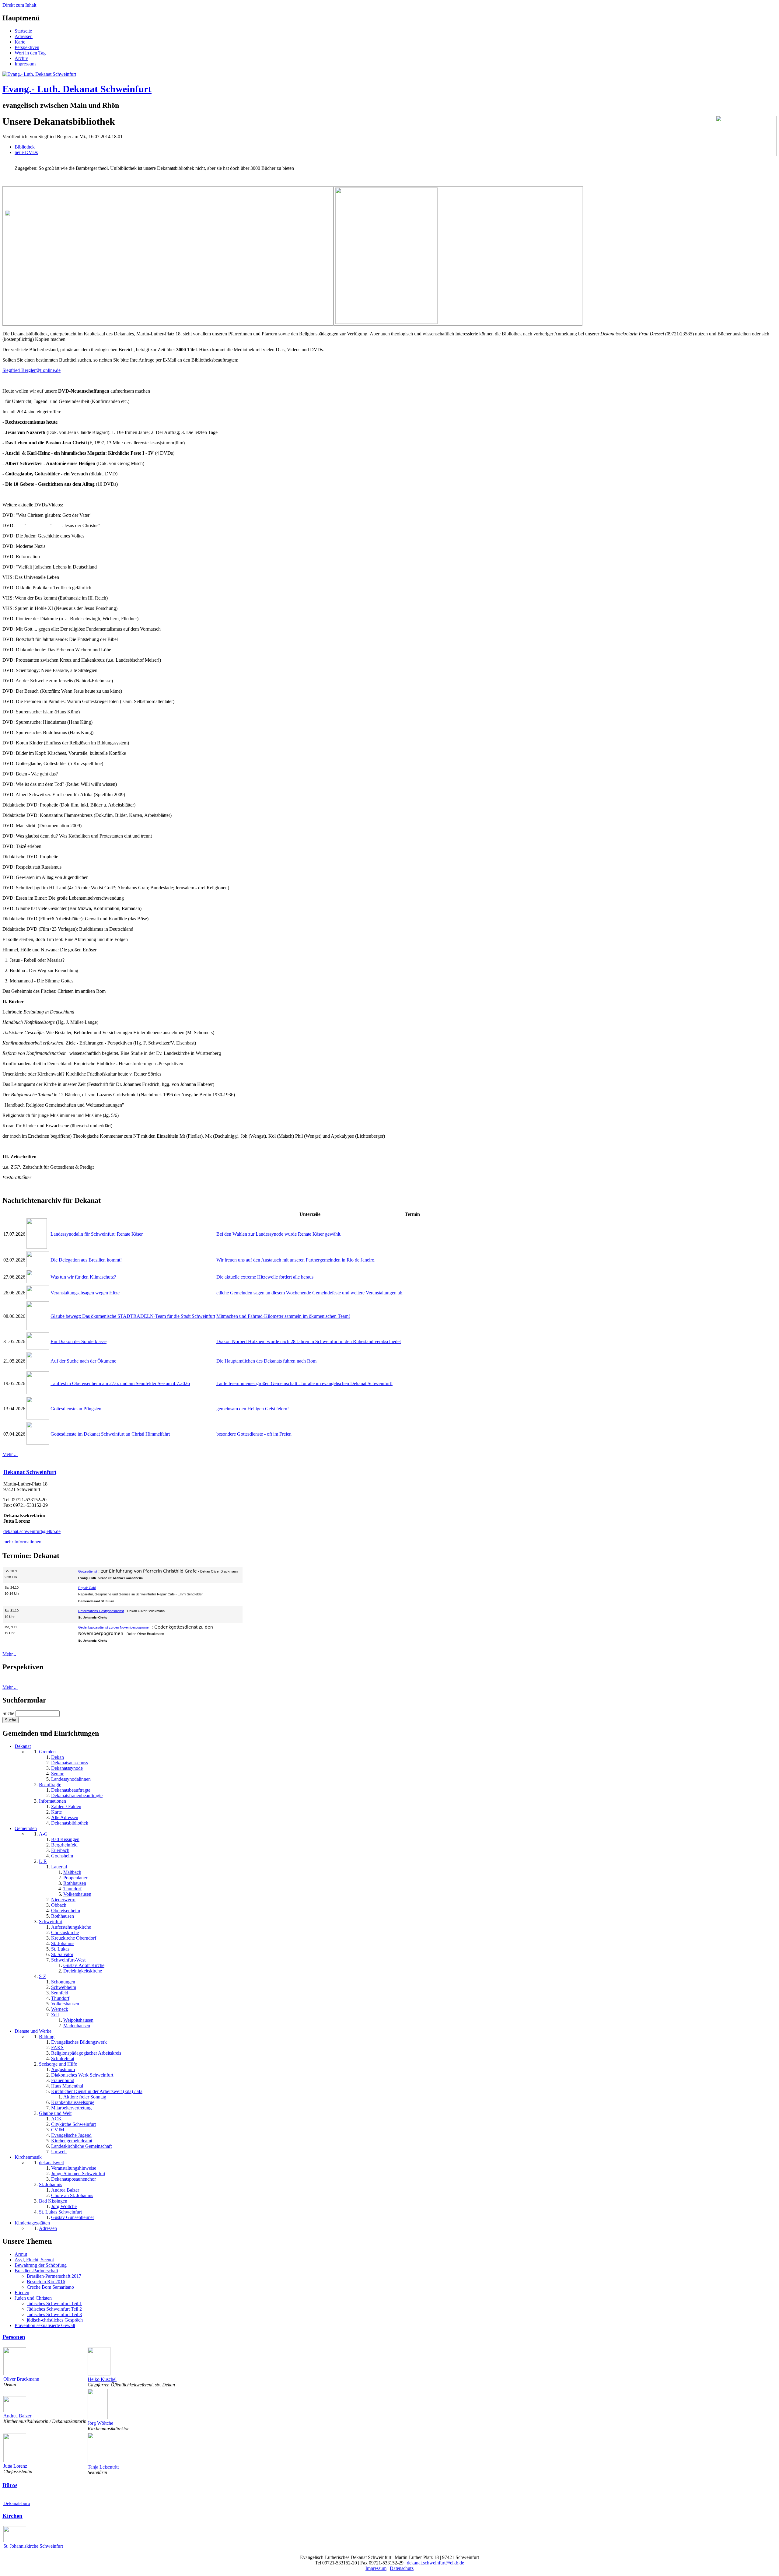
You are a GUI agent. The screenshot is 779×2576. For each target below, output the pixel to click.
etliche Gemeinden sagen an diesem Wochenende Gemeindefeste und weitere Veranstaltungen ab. (310, 1293)
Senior (57, 1774)
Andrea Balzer (65, 2190)
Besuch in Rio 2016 (46, 2282)
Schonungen (63, 1982)
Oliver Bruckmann (21, 2379)
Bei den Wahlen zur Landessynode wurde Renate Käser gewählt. (279, 1234)
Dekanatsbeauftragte (71, 1790)
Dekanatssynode (67, 1768)
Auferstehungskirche (71, 1927)
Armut (21, 2254)
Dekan (58, 1757)
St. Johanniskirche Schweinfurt (33, 2546)
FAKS (57, 2048)
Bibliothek (25, 147)
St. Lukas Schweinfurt (60, 2212)
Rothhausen (75, 1883)
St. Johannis (63, 1943)
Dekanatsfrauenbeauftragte (77, 1796)
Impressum (25, 64)
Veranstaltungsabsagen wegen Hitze (85, 1293)
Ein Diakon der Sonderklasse (79, 1341)
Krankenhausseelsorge (73, 2102)
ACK (56, 2119)
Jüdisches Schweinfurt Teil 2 (54, 2309)
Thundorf (72, 1889)
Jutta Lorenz (15, 2466)
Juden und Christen (33, 2298)
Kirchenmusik (28, 2157)
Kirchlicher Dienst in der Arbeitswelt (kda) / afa (97, 2091)
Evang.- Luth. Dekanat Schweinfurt (77, 89)
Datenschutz (402, 2568)
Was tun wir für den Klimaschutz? (83, 1277)
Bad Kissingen (65, 1839)
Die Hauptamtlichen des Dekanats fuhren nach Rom (266, 1361)
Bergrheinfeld (64, 1845)
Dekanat (23, 1746)
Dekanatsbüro (17, 2503)
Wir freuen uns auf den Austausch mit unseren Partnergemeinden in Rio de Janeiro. (296, 1260)
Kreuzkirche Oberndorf (74, 1938)
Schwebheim (64, 1987)
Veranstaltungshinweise (74, 2168)
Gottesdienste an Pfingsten (76, 1409)
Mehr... (9, 1654)
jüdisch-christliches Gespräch (55, 2320)
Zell (55, 2015)
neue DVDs (26, 152)
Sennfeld (60, 1993)
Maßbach (72, 1872)
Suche (9, 1713)
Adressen (24, 36)
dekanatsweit (51, 2163)
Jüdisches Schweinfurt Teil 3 (54, 2314)
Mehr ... (10, 1454)
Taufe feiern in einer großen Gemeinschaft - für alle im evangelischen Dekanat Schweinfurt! (304, 1383)
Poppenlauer (75, 1878)
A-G (43, 1834)
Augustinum (63, 2069)
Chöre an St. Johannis (72, 2195)
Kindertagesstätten (32, 2223)
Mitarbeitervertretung (71, 2108)
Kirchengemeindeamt (72, 2141)
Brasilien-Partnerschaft (36, 2271)
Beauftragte (50, 1785)
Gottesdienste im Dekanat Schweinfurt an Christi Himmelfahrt (110, 1434)
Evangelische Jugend (71, 2135)
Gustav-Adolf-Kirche (84, 1965)
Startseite (23, 31)
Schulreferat (63, 2058)
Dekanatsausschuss (70, 1763)
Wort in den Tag (30, 53)
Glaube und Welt (55, 2113)
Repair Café (87, 1588)
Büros (10, 2485)
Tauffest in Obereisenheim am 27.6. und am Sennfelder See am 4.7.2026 (120, 1383)
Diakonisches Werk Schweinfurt (82, 2075)
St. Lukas (60, 1949)
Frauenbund (63, 2080)
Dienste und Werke (33, 2031)
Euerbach (60, 1850)
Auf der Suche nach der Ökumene (83, 1361)
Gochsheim (62, 1856)
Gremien (47, 1752)
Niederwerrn (63, 1900)
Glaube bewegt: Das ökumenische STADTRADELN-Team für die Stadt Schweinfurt (133, 1316)
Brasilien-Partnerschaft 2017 (54, 2276)
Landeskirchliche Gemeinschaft (81, 2146)
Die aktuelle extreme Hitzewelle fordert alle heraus (265, 1277)
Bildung (47, 2037)
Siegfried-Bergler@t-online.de (31, 370)
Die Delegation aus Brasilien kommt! (86, 1260)
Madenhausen (77, 2026)
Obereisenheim (66, 1911)
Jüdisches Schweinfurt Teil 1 (54, 2303)
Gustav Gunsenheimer (73, 2217)
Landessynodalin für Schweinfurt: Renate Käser (97, 1234)
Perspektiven (27, 47)
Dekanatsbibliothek (70, 1823)
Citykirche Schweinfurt (73, 2124)
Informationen (52, 1801)
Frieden (22, 2292)
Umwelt (59, 2152)
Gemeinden (26, 1828)
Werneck (60, 2009)
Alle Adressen (65, 1817)
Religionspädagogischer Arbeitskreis (86, 2053)
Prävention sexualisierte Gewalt (45, 2325)
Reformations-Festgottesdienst (101, 1611)
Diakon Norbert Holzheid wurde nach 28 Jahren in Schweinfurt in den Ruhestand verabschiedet (309, 1341)
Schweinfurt (51, 1922)
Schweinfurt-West (68, 1960)
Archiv (21, 58)
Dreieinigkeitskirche (83, 1971)
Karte (20, 42)
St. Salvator (62, 1954)
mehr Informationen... (24, 1542)
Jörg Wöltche (64, 2206)
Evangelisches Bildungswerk (79, 2042)
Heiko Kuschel (102, 2379)
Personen (14, 2337)
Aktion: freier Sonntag (85, 2097)
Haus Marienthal (67, 2086)
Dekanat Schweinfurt (30, 1472)
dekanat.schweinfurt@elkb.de (32, 1531)
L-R (43, 1861)
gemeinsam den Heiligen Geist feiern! (253, 1409)
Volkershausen (77, 1894)
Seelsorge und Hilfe (58, 2064)
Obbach (59, 1905)
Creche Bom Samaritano (50, 2287)
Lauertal (59, 1867)
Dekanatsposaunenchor (73, 2179)
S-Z (43, 1976)
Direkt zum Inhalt (19, 5)
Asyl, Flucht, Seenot (34, 2260)
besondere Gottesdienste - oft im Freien (254, 1434)
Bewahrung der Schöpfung (41, 2265)
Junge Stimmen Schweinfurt (78, 2173)
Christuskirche (65, 1932)
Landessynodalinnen (71, 1779)
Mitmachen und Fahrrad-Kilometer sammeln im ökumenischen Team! (283, 1316)
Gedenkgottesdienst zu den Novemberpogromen (114, 1627)
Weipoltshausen (78, 2020)
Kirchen (12, 2516)
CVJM (58, 2130)
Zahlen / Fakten (66, 1806)
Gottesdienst (88, 1571)
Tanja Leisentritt (103, 2467)
